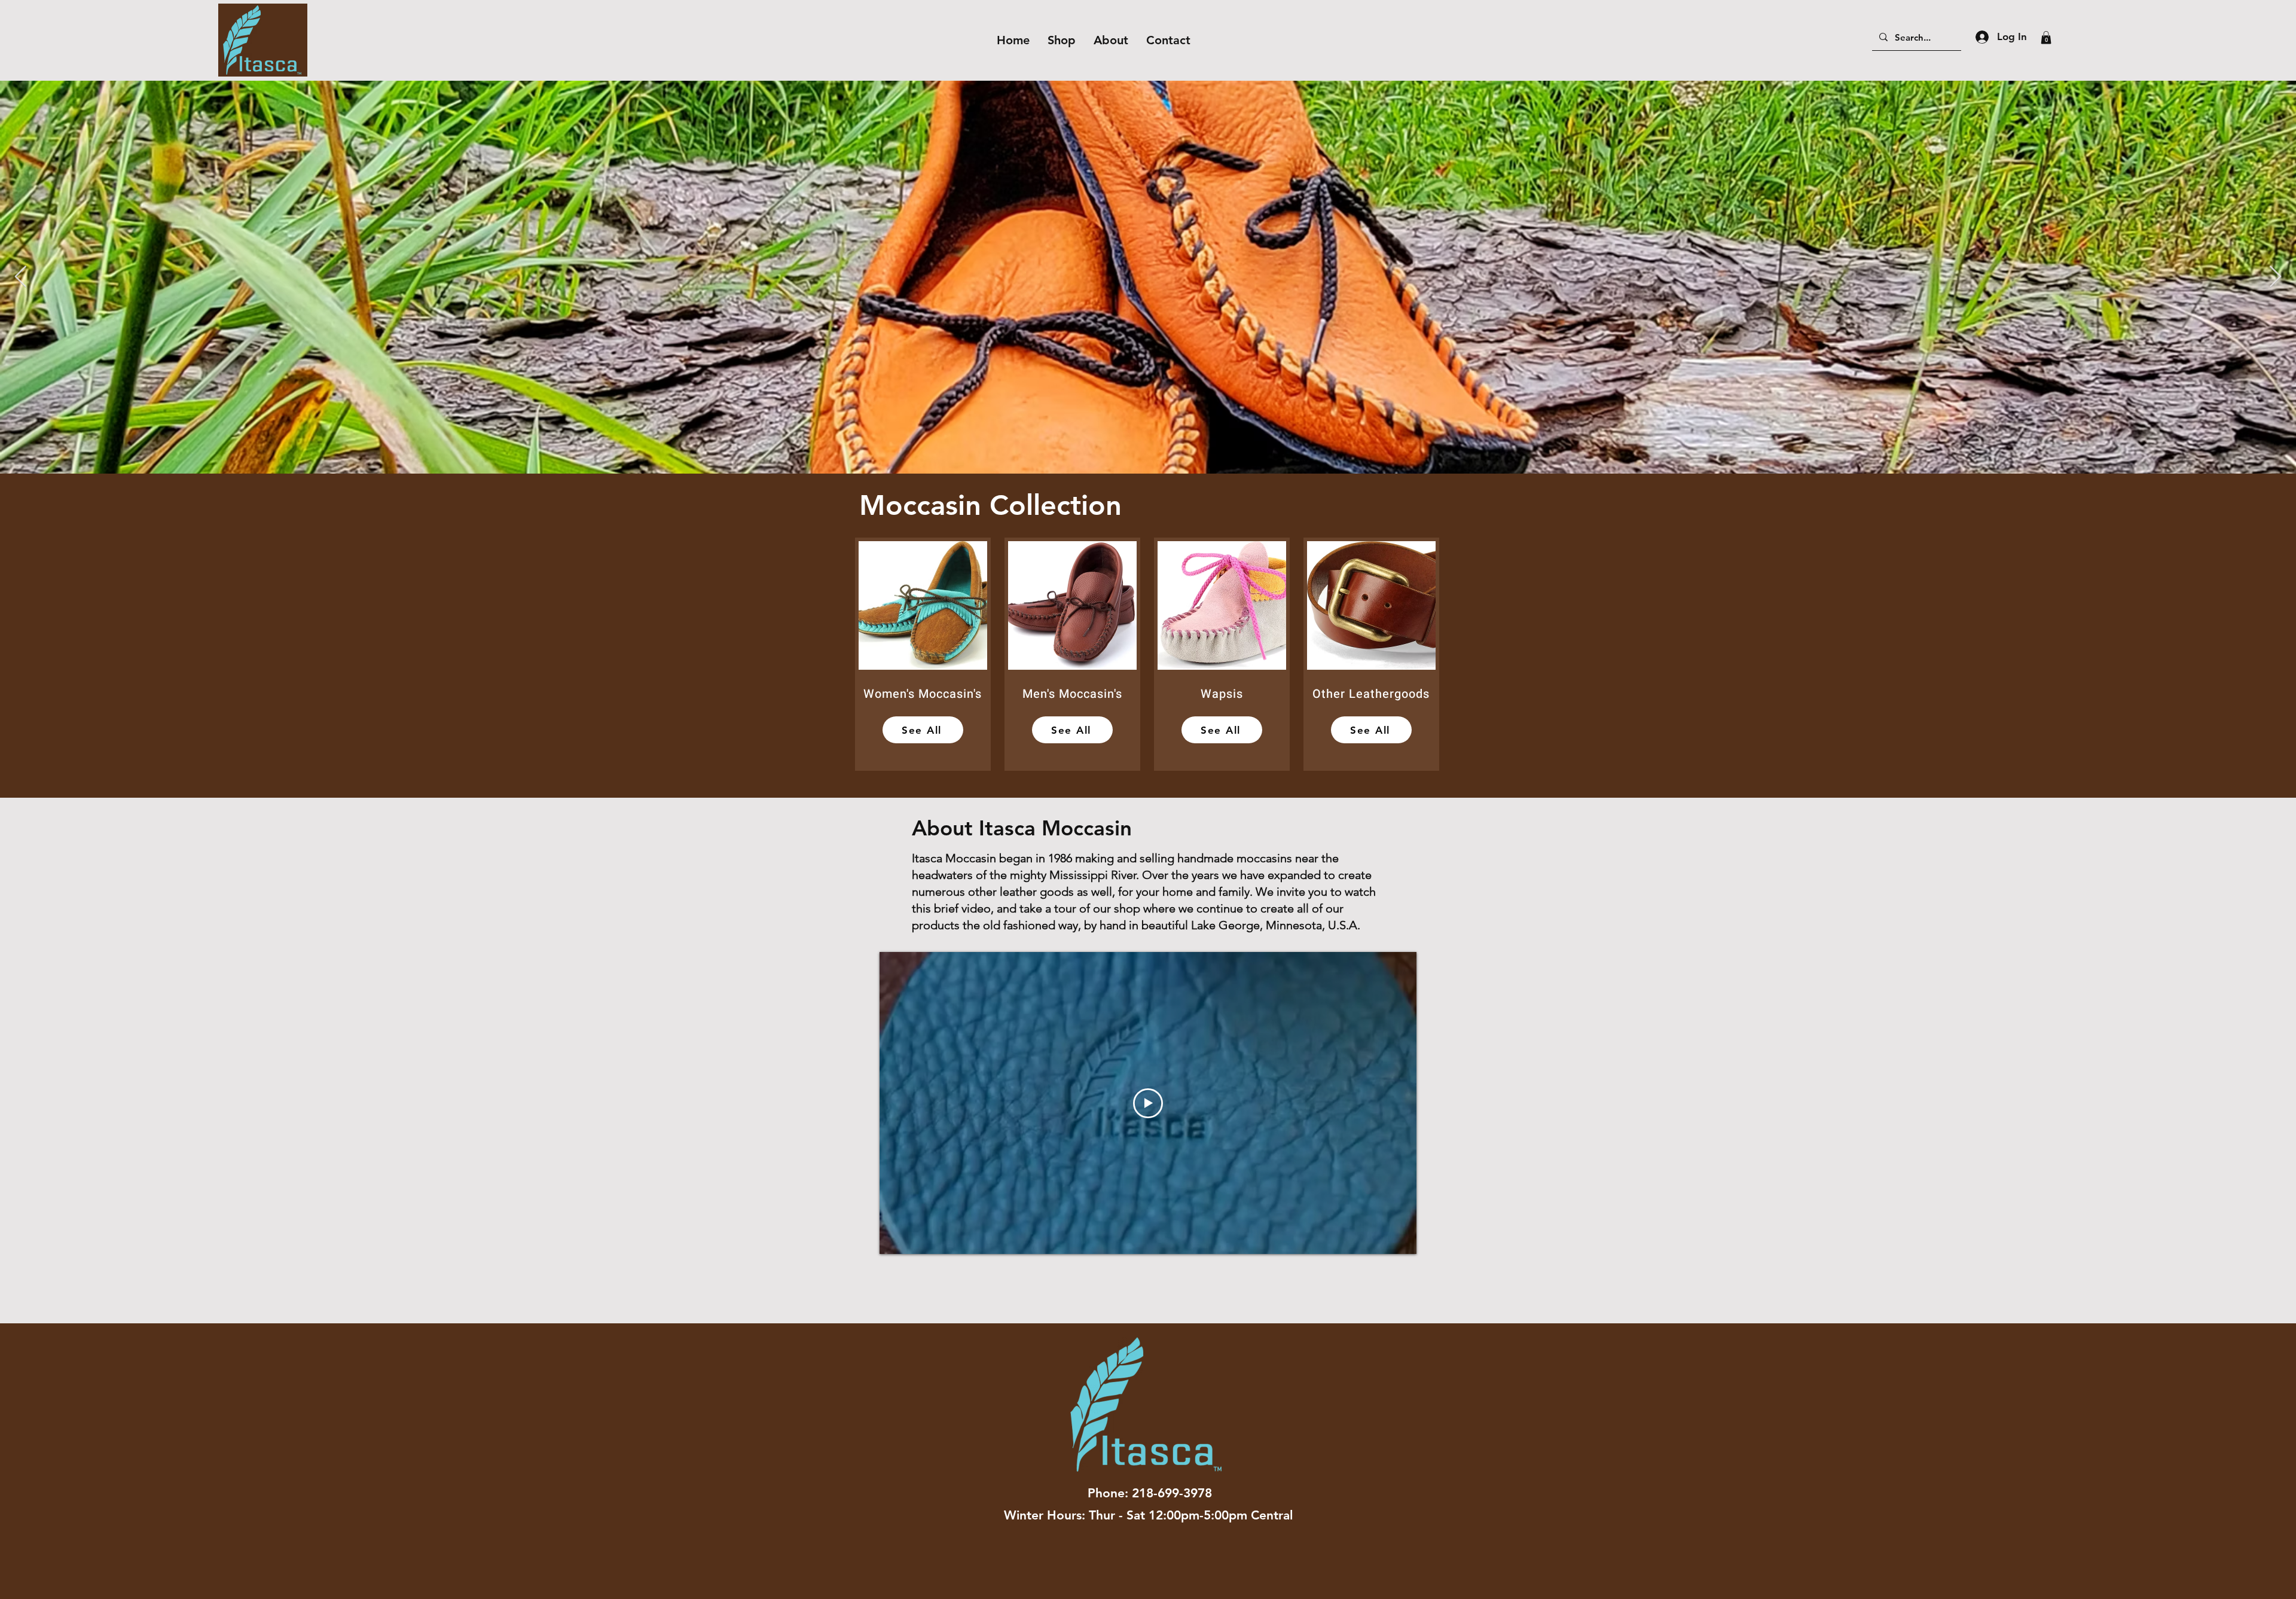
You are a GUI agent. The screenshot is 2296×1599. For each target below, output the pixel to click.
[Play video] (1148, 1103)
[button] (2046, 38)
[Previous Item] (21, 277)
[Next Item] (2275, 277)
